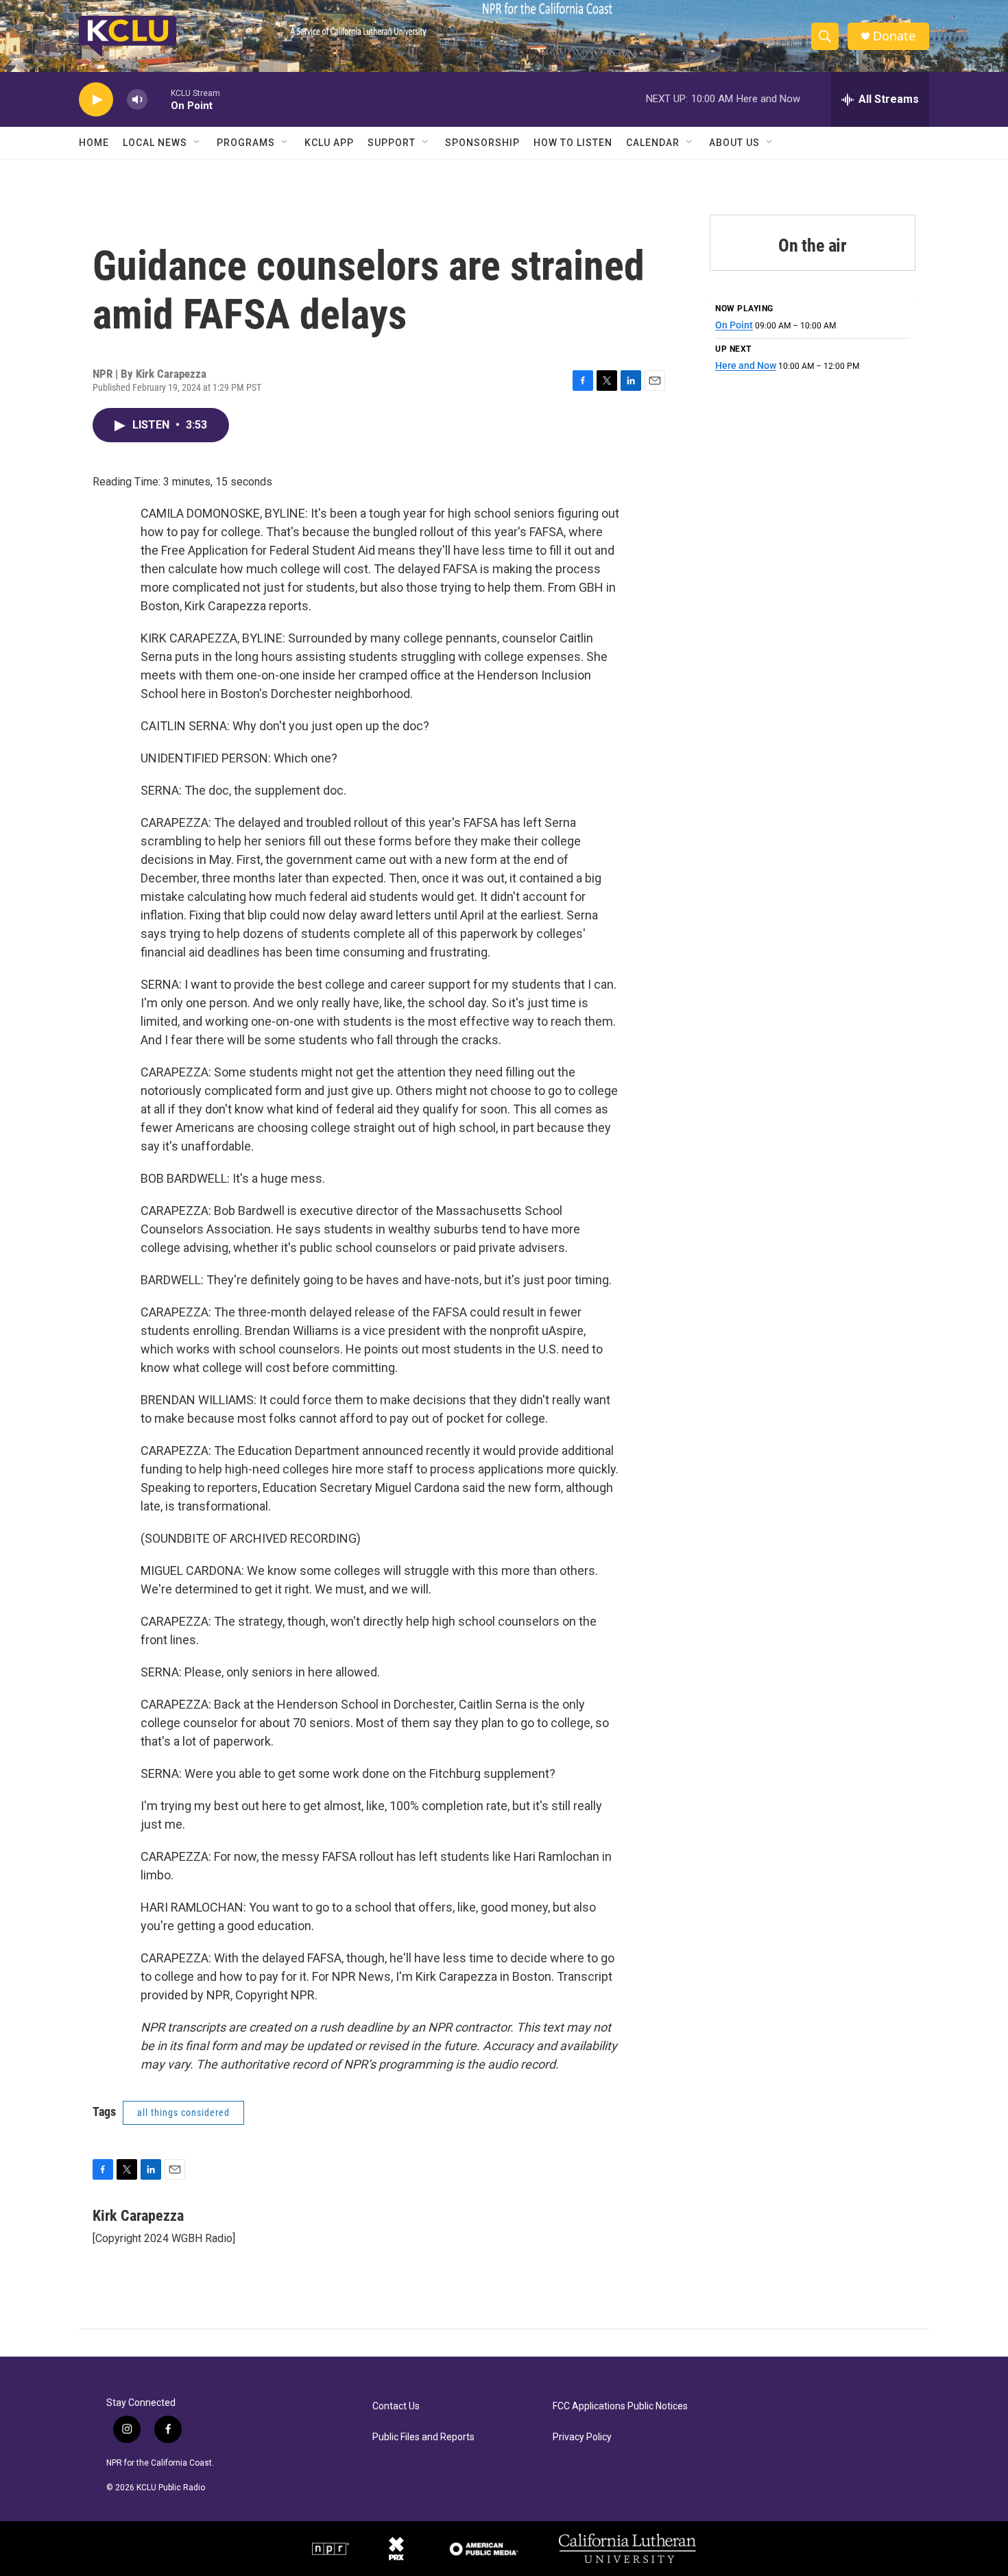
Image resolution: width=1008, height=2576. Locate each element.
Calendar (653, 143)
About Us (734, 143)
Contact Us (396, 2406)
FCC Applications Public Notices (620, 2406)
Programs (246, 143)
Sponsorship (482, 143)
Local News (155, 143)
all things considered (183, 2112)
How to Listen (573, 143)
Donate (894, 36)
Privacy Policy (582, 2437)
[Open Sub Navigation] (197, 143)
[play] (96, 100)
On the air (813, 245)
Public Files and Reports (423, 2437)
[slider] (159, 99)
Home (94, 143)
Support (392, 143)
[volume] (137, 100)
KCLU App (329, 143)
